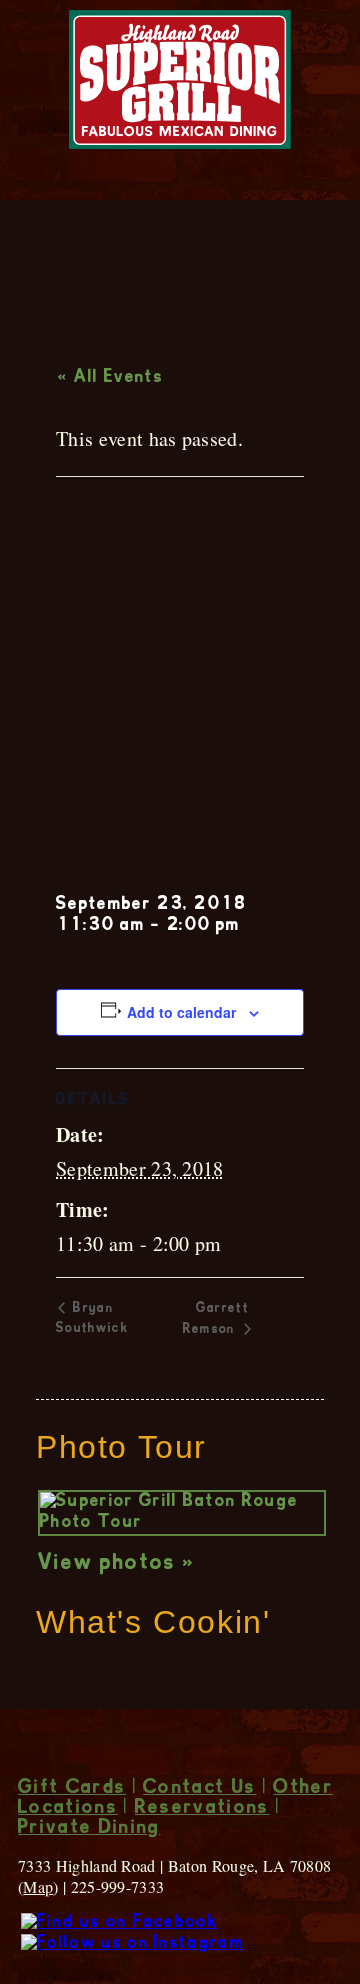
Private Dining (89, 1829)
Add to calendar (181, 1012)
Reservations (202, 1809)
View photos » (116, 1564)
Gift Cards (72, 1789)
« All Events (110, 378)
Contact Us (199, 1789)
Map (38, 1886)
